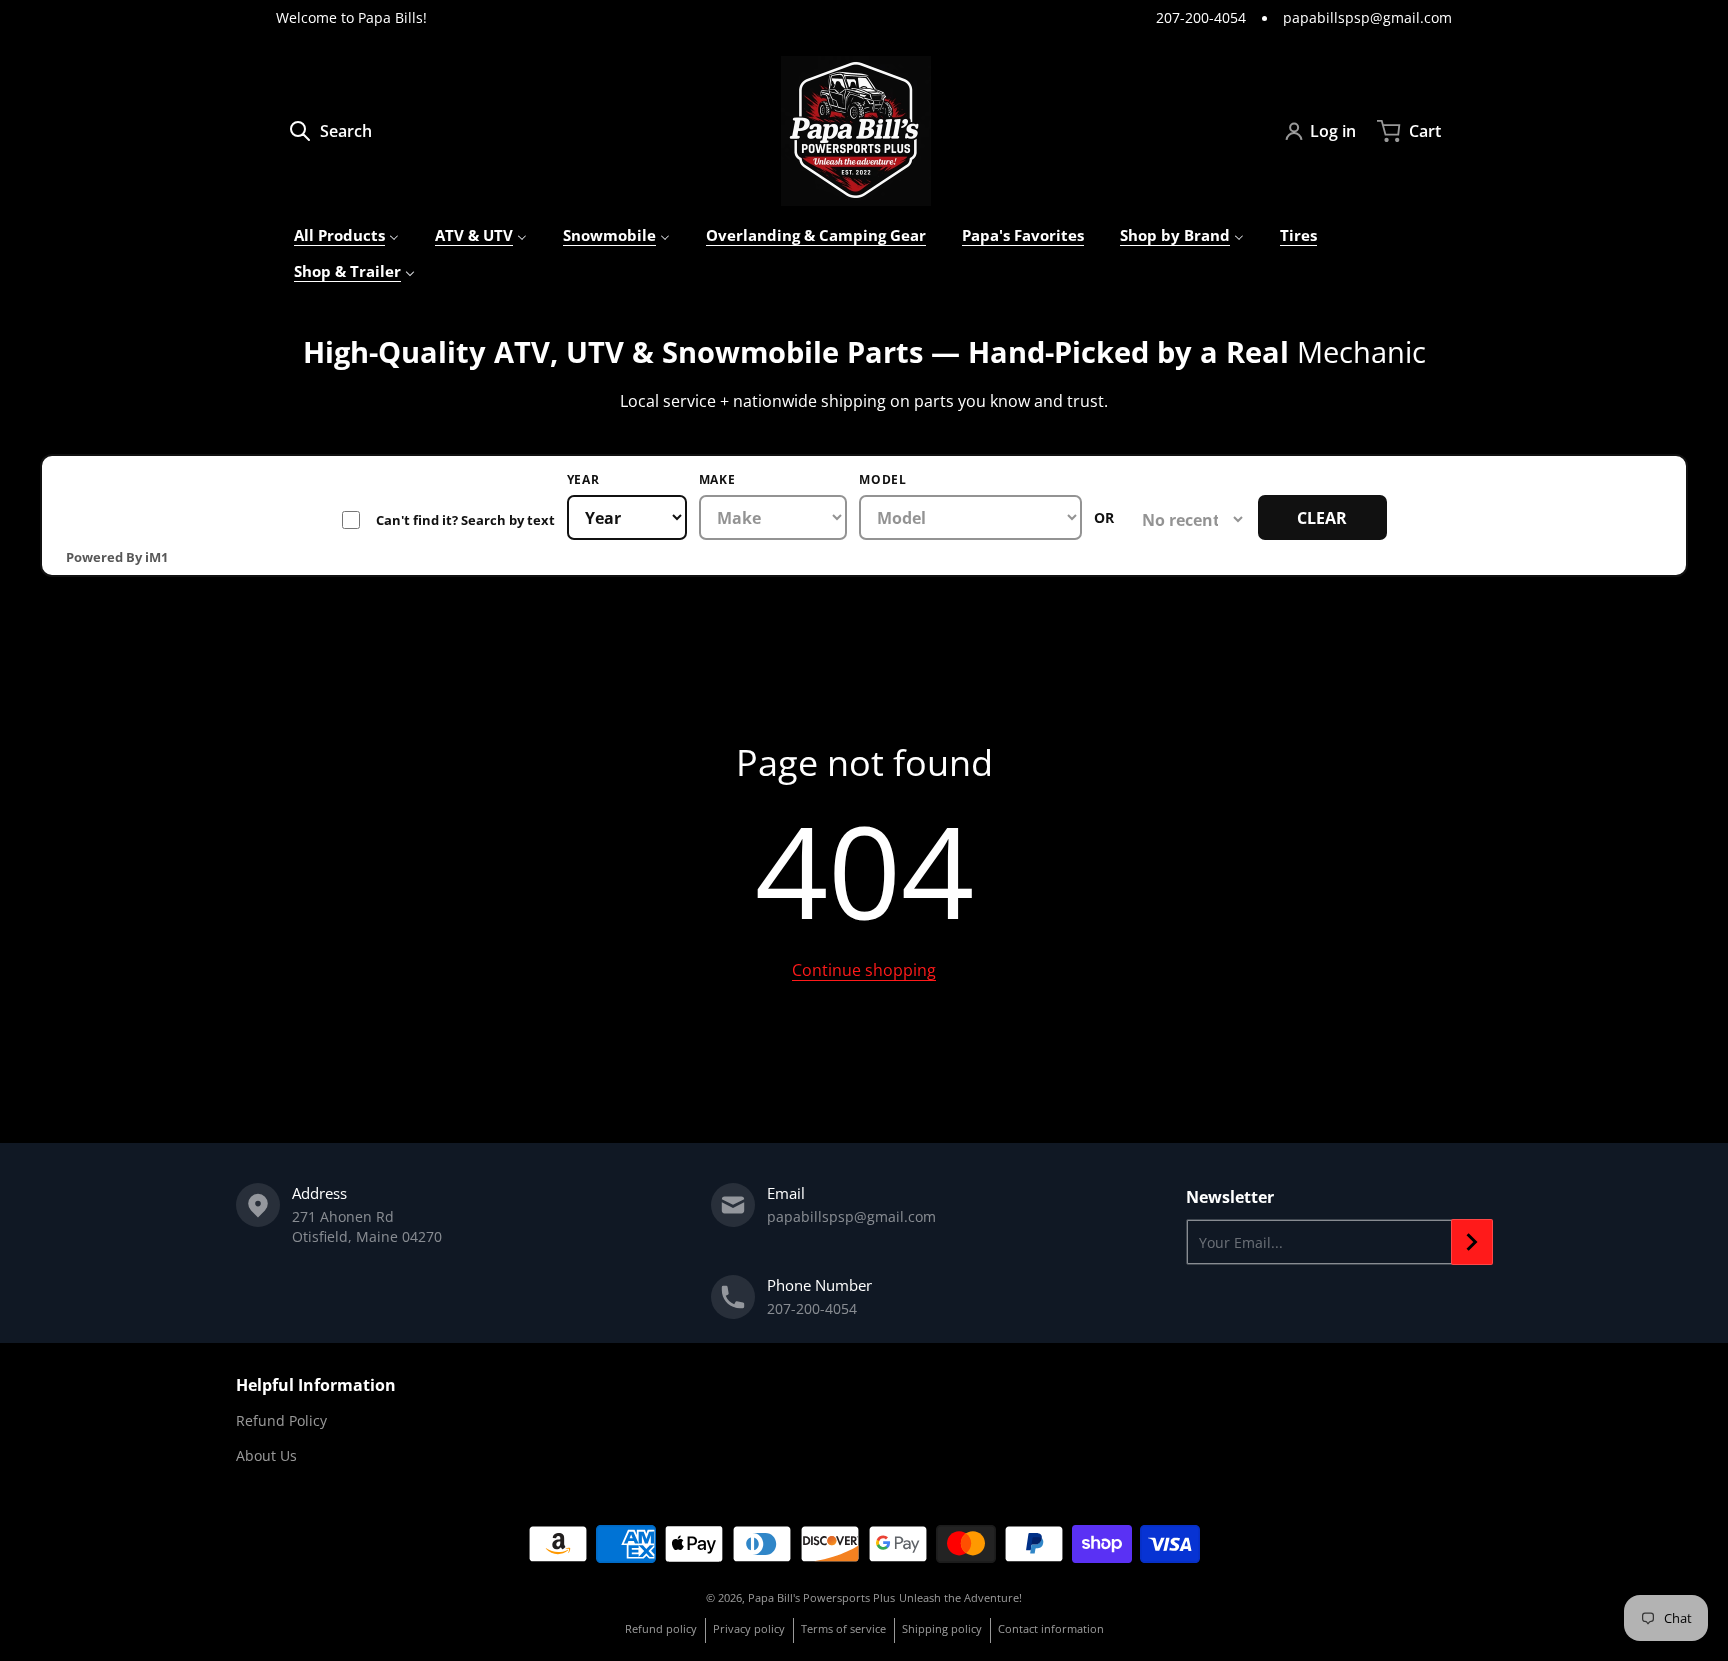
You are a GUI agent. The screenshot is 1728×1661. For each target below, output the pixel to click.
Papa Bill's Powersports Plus (821, 1597)
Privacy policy (749, 1628)
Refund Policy (281, 1420)
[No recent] (1186, 520)
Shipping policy (942, 1628)
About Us (266, 1455)
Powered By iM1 (117, 557)
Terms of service (843, 1628)
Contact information (1051, 1628)
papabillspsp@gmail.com (1367, 17)
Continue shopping (864, 970)
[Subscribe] (1472, 1242)
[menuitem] (346, 236)
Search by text (448, 520)
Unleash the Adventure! (960, 1597)
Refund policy (661, 1628)
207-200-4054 (1201, 17)
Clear (1322, 518)
